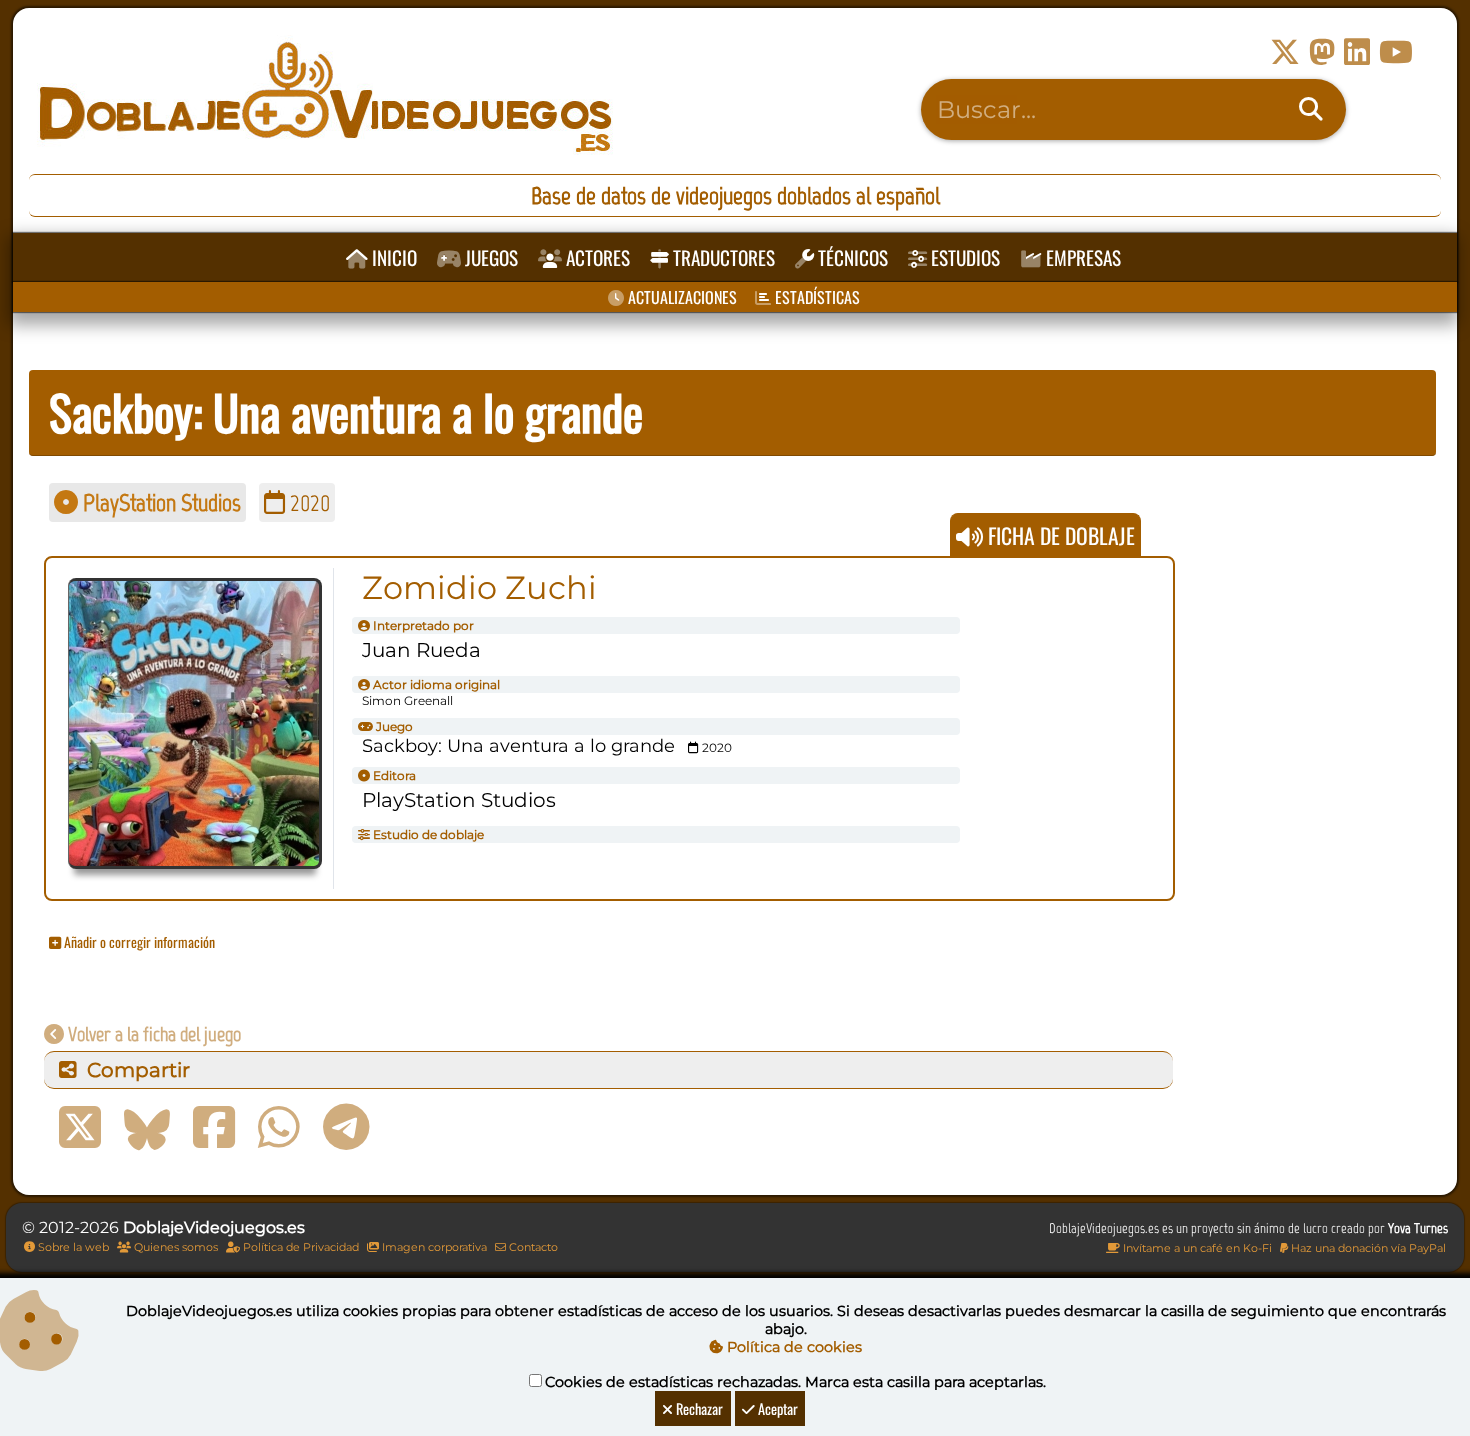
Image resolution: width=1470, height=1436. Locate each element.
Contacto (532, 1247)
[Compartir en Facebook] (214, 1128)
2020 (307, 502)
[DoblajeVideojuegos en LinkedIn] (1357, 52)
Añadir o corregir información (138, 941)
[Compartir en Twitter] (80, 1128)
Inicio (392, 257)
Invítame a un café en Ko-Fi (1196, 1248)
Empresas (1081, 257)
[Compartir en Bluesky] (147, 1128)
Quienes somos (174, 1247)
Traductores (722, 257)
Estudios (963, 257)
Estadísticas (815, 297)
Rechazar (698, 1408)
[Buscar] (1311, 110)
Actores (596, 257)
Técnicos (851, 257)
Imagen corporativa (433, 1247)
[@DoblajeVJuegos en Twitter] (1285, 52)
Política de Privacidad (299, 1247)
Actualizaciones (680, 297)
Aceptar (776, 1408)
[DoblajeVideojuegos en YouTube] (1396, 52)
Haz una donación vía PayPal (1367, 1248)
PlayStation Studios (159, 502)
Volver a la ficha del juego (152, 1034)
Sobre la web (72, 1247)
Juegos (489, 257)
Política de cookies (792, 1347)
